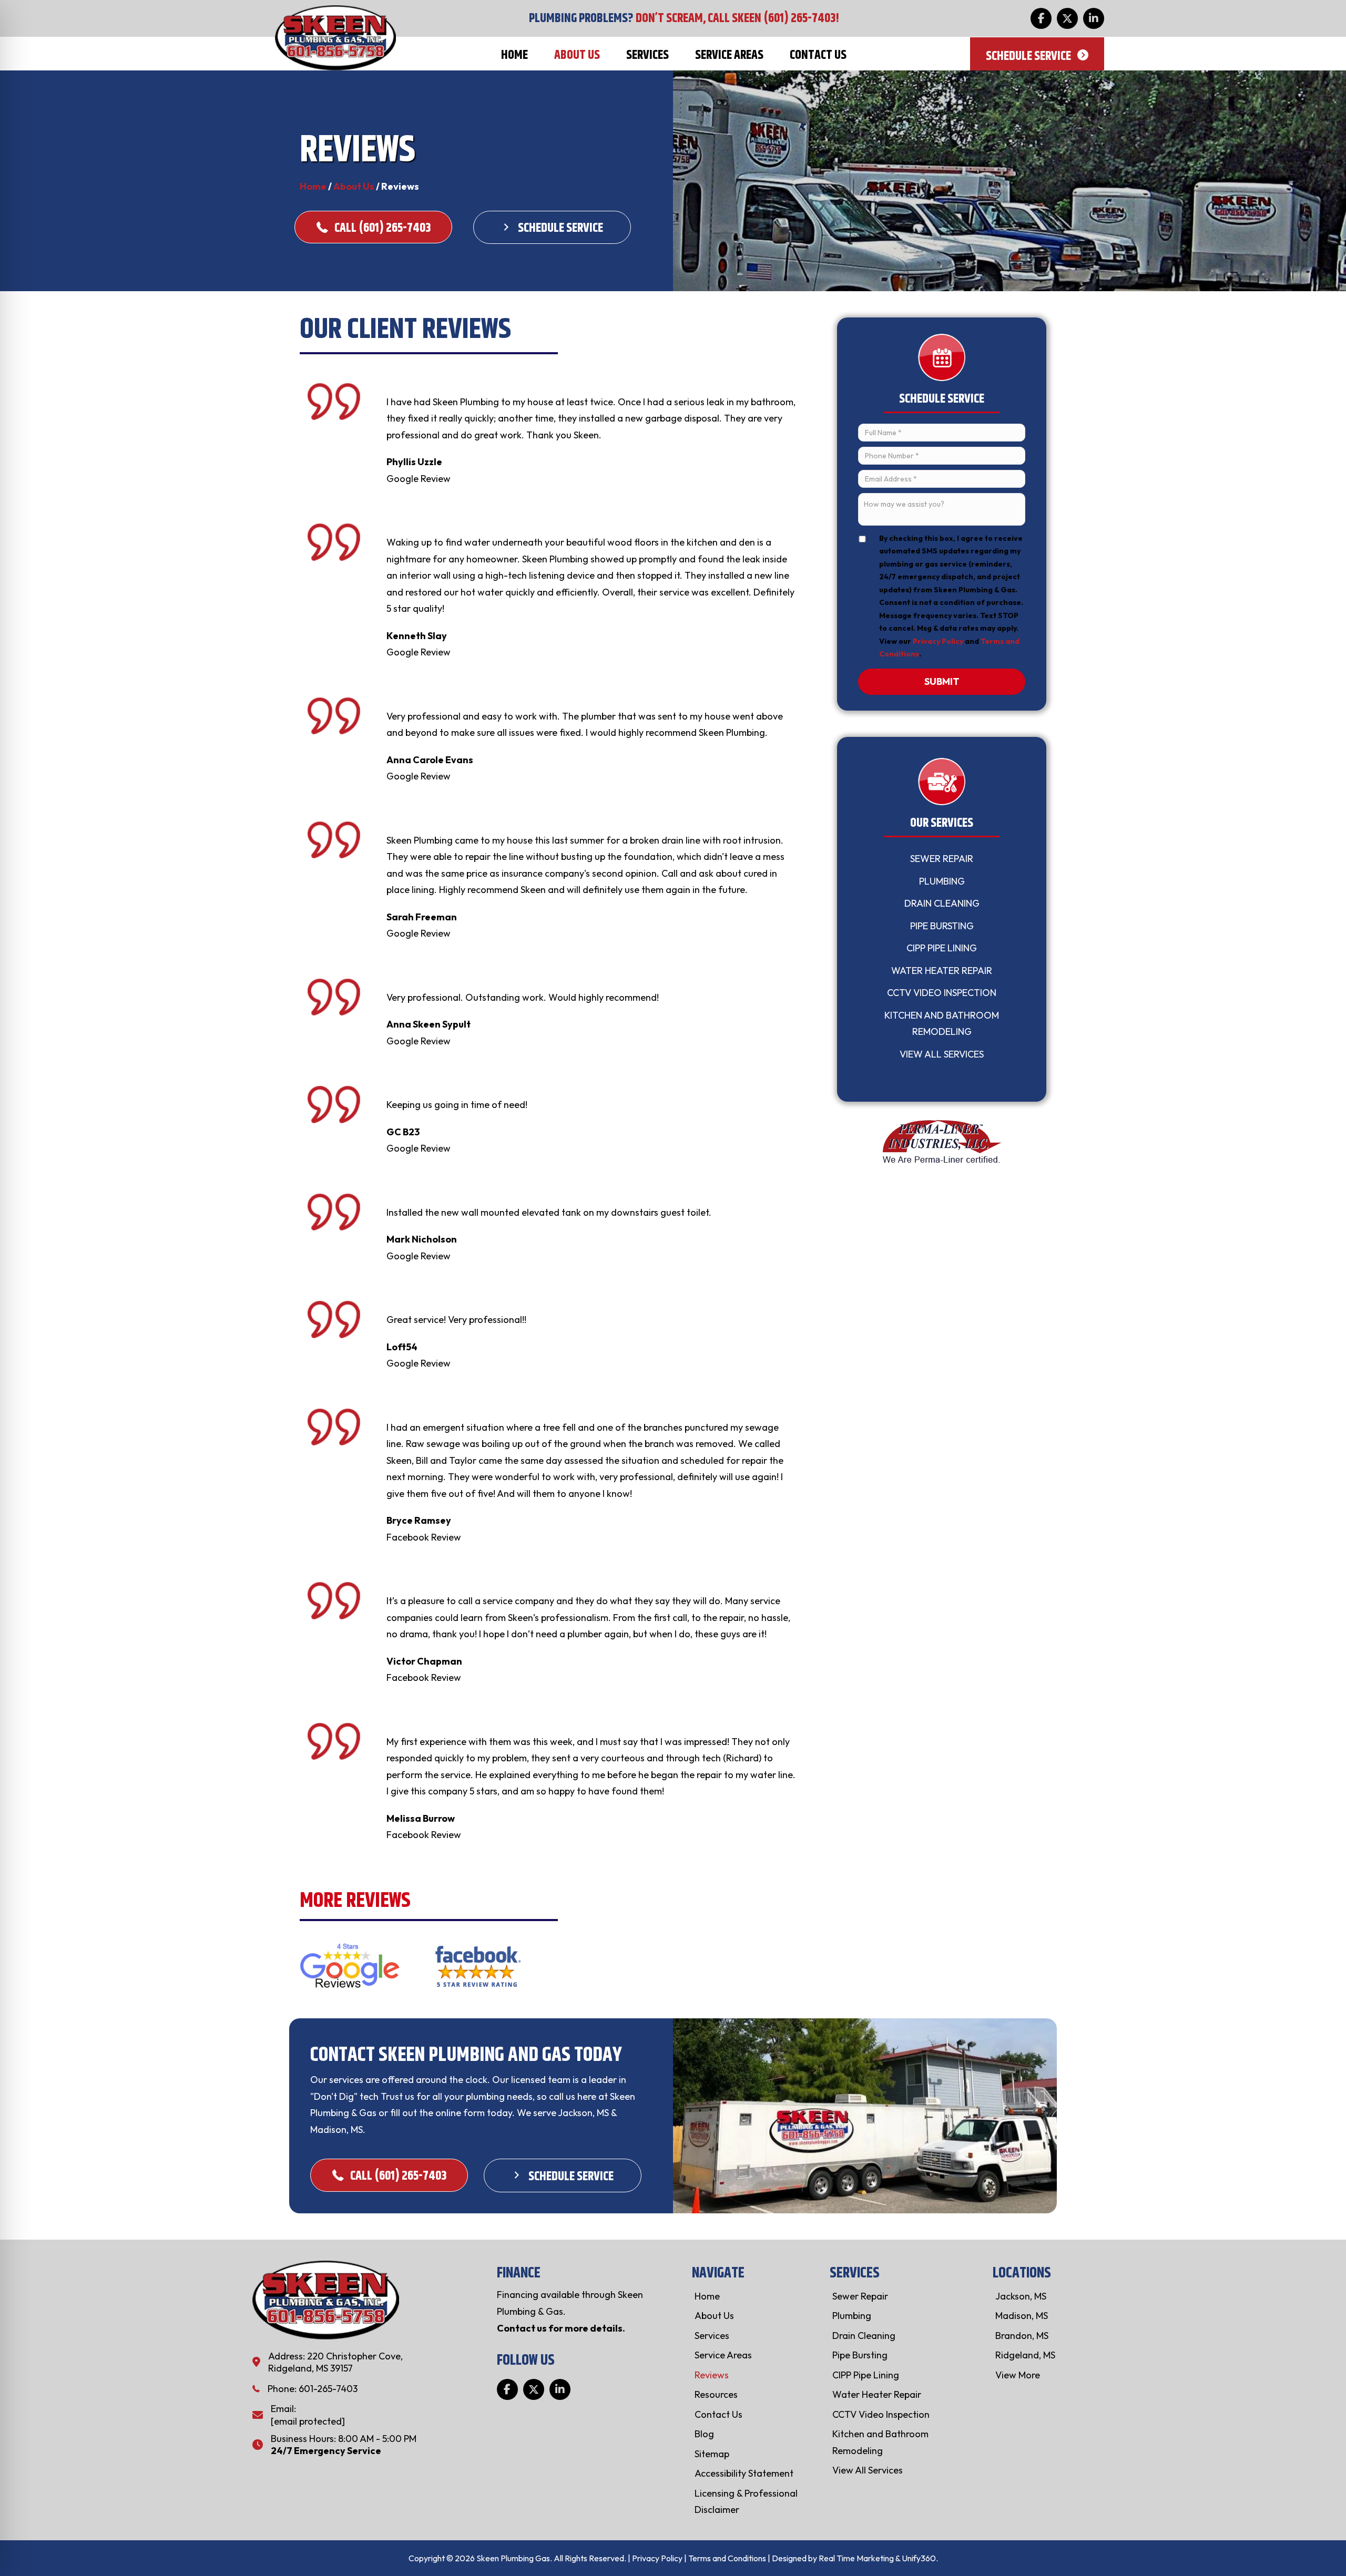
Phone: (283, 2389)
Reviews (712, 2375)
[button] (1041, 18)
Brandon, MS (1022, 2336)
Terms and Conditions (727, 2558)
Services (712, 2336)
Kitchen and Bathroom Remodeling (942, 1024)
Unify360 (919, 2558)
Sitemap (712, 2454)
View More (1018, 2375)
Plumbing (942, 881)
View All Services (942, 1054)
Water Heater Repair (942, 971)
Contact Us (718, 2414)
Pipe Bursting (942, 926)
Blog (704, 2434)
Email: (283, 2409)
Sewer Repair (942, 859)
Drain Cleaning (942, 903)
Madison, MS (1022, 2316)
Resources (716, 2394)
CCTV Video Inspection (942, 993)
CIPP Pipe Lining (942, 948)
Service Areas (723, 2355)
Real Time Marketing (856, 2558)
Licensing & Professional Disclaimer (746, 2502)
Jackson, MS (1021, 2296)
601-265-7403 (328, 2389)
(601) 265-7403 (799, 18)
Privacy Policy (938, 641)
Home (313, 186)
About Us (354, 186)
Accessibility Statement (744, 2473)
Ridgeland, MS (1025, 2355)
